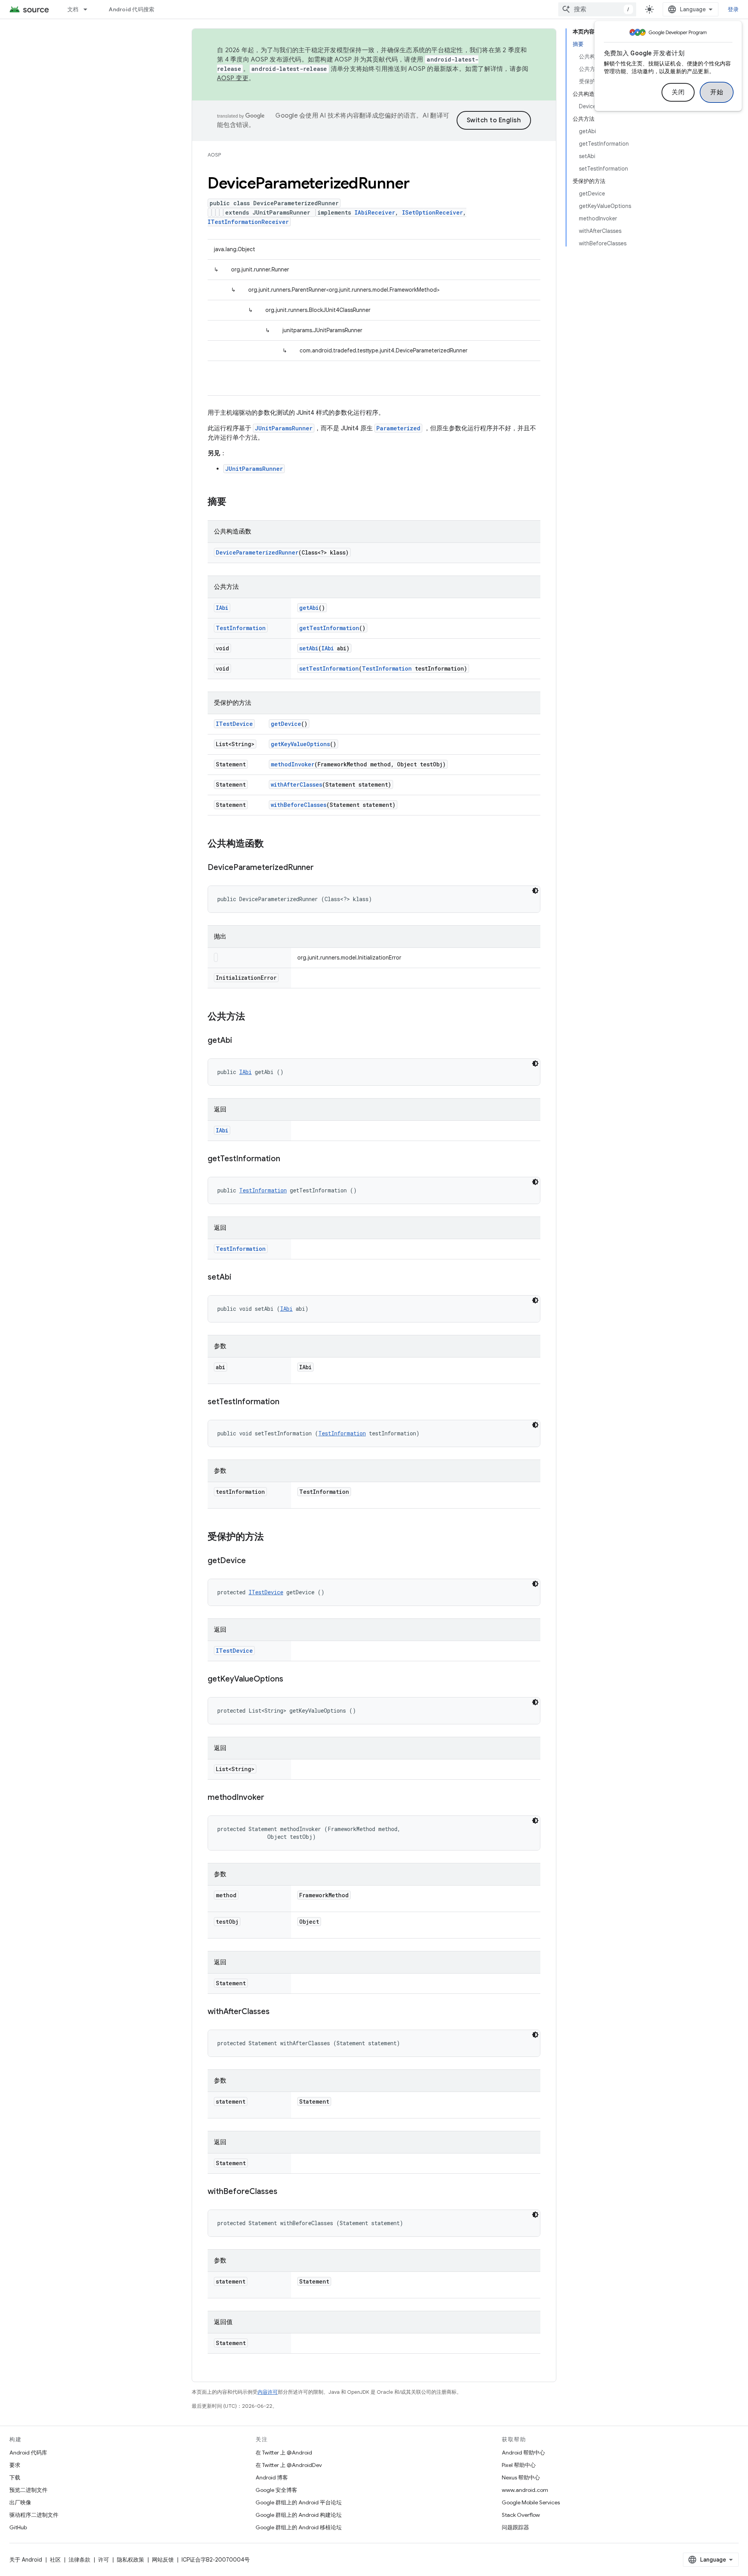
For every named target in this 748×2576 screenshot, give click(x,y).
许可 (104, 2560)
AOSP (214, 155)
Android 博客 (272, 2477)
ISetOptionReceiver (432, 212)
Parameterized (398, 428)
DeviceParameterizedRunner (257, 552)
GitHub (18, 2527)
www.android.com (525, 2490)
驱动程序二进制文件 (34, 2515)
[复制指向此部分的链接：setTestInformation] (287, 1402)
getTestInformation (329, 628)
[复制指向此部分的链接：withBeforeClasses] (285, 2192)
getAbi (309, 608)
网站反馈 (163, 2560)
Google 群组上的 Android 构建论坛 (299, 2515)
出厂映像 (20, 2502)
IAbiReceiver (375, 212)
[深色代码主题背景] (535, 891)
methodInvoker (293, 764)
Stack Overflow (521, 2515)
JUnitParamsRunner (284, 428)
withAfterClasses (296, 784)
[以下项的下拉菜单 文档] (89, 9)
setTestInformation (329, 668)
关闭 (678, 92)
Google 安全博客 (276, 2490)
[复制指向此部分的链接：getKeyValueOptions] (291, 1680)
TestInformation (241, 628)
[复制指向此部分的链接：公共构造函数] (272, 844)
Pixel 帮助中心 (519, 2465)
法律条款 (79, 2560)
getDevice (286, 724)
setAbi (309, 648)
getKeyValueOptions (300, 744)
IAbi (222, 608)
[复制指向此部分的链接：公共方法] (253, 1017)
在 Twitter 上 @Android (284, 2453)
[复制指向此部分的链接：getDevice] (254, 1561)
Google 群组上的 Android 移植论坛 (299, 2527)
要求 (15, 2465)
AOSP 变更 (233, 78)
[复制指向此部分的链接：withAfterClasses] (277, 2012)
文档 (73, 9)
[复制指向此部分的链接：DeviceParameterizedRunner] (321, 868)
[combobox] (597, 9)
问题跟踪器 (515, 2527)
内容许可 (268, 2392)
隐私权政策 (131, 2560)
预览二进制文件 (28, 2490)
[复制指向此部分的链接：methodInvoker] (272, 1798)
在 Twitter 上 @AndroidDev (289, 2465)
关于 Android (26, 2560)
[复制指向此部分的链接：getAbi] (240, 1041)
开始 (717, 92)
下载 (15, 2477)
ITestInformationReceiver (248, 222)
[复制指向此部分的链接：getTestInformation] (288, 1159)
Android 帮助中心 (523, 2453)
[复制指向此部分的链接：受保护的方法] (272, 1537)
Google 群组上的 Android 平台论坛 (299, 2502)
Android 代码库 (28, 2453)
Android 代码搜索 (131, 9)
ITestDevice (234, 724)
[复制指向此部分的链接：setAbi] (239, 1278)
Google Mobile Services (531, 2502)
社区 (55, 2560)
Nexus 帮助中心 (521, 2477)
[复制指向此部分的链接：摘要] (234, 502)
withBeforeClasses (299, 805)
